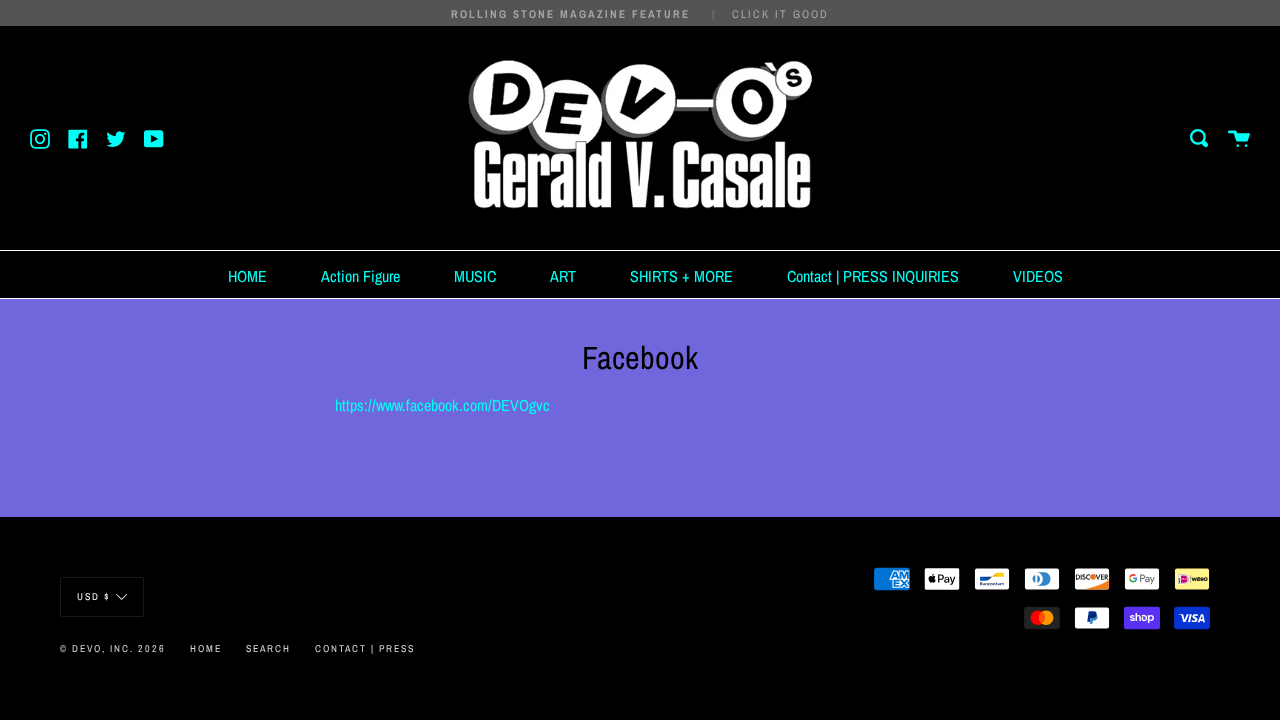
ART (563, 276)
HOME (247, 276)
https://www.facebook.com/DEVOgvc (442, 405)
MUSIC (475, 276)
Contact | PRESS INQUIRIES (873, 276)
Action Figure (360, 276)
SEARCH (268, 648)
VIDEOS (1038, 276)
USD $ (94, 596)
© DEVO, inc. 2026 (113, 648)
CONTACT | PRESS (365, 648)
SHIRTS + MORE (681, 276)
